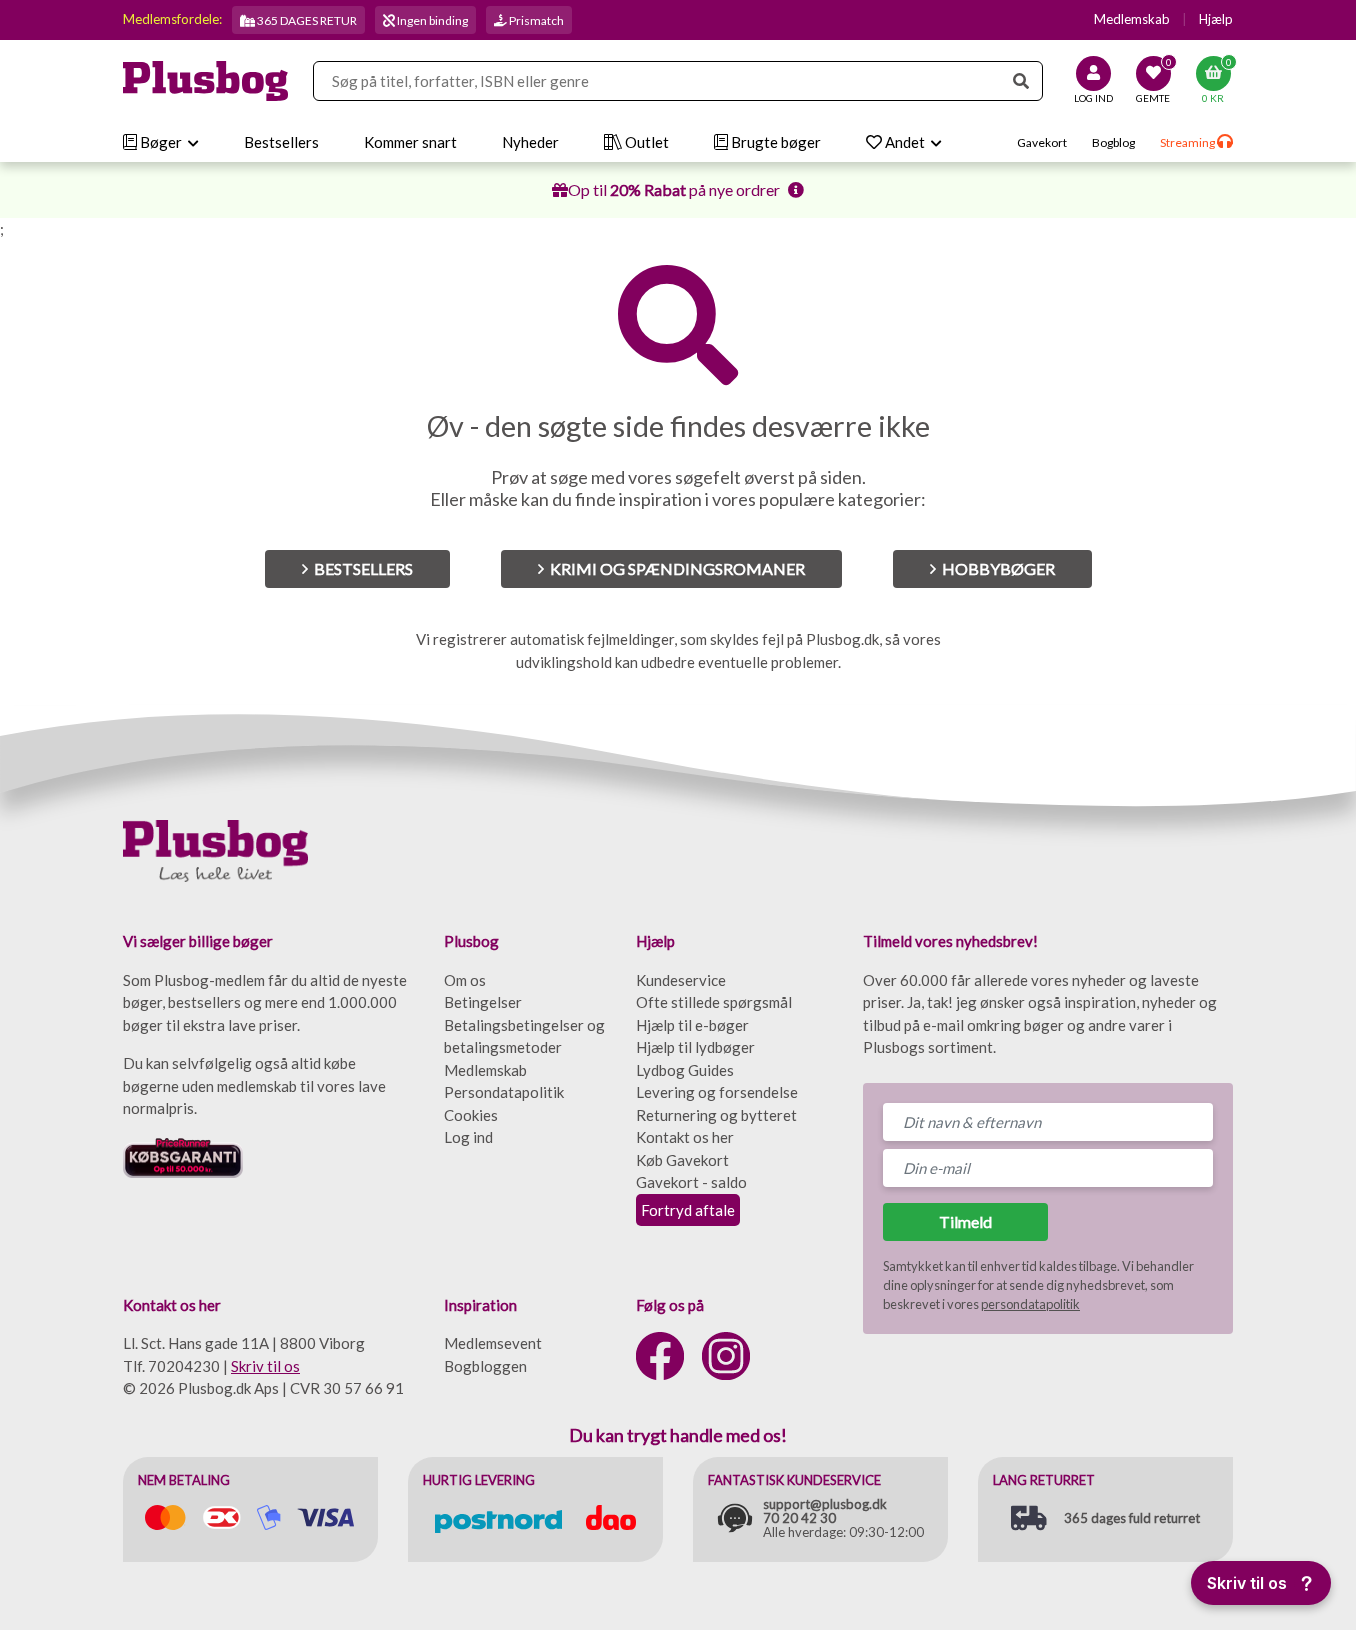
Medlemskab (1132, 19)
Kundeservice (681, 980)
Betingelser (483, 1002)
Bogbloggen (485, 1366)
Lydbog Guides (685, 1070)
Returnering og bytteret (716, 1115)
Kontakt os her (685, 1137)
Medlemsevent (493, 1343)
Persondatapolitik (504, 1092)
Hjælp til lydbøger (695, 1047)
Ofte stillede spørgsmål (714, 1002)
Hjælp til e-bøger (692, 1025)
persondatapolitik (1030, 1304)
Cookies (471, 1115)
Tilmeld (965, 1221)
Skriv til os (265, 1366)
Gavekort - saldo (691, 1182)
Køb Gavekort (682, 1160)
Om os (465, 980)
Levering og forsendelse (717, 1092)
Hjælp (1216, 19)
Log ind (468, 1137)
